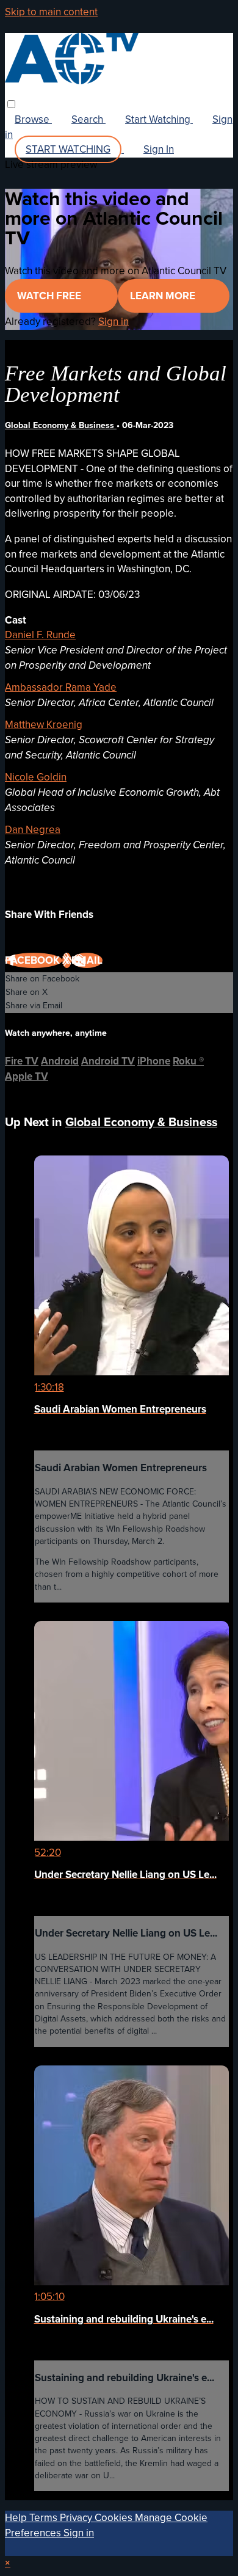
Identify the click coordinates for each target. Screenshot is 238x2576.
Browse (33, 119)
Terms (45, 2518)
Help (17, 2518)
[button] (11, 104)
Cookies (115, 2518)
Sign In (159, 149)
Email (87, 960)
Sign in (114, 322)
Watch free (50, 296)
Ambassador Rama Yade (61, 687)
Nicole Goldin (36, 777)
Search (88, 119)
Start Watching (159, 119)
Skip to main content (51, 12)
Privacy (77, 2518)
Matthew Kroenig (44, 725)
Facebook (34, 960)
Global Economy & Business (61, 425)
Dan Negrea (33, 830)
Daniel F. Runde (40, 635)
